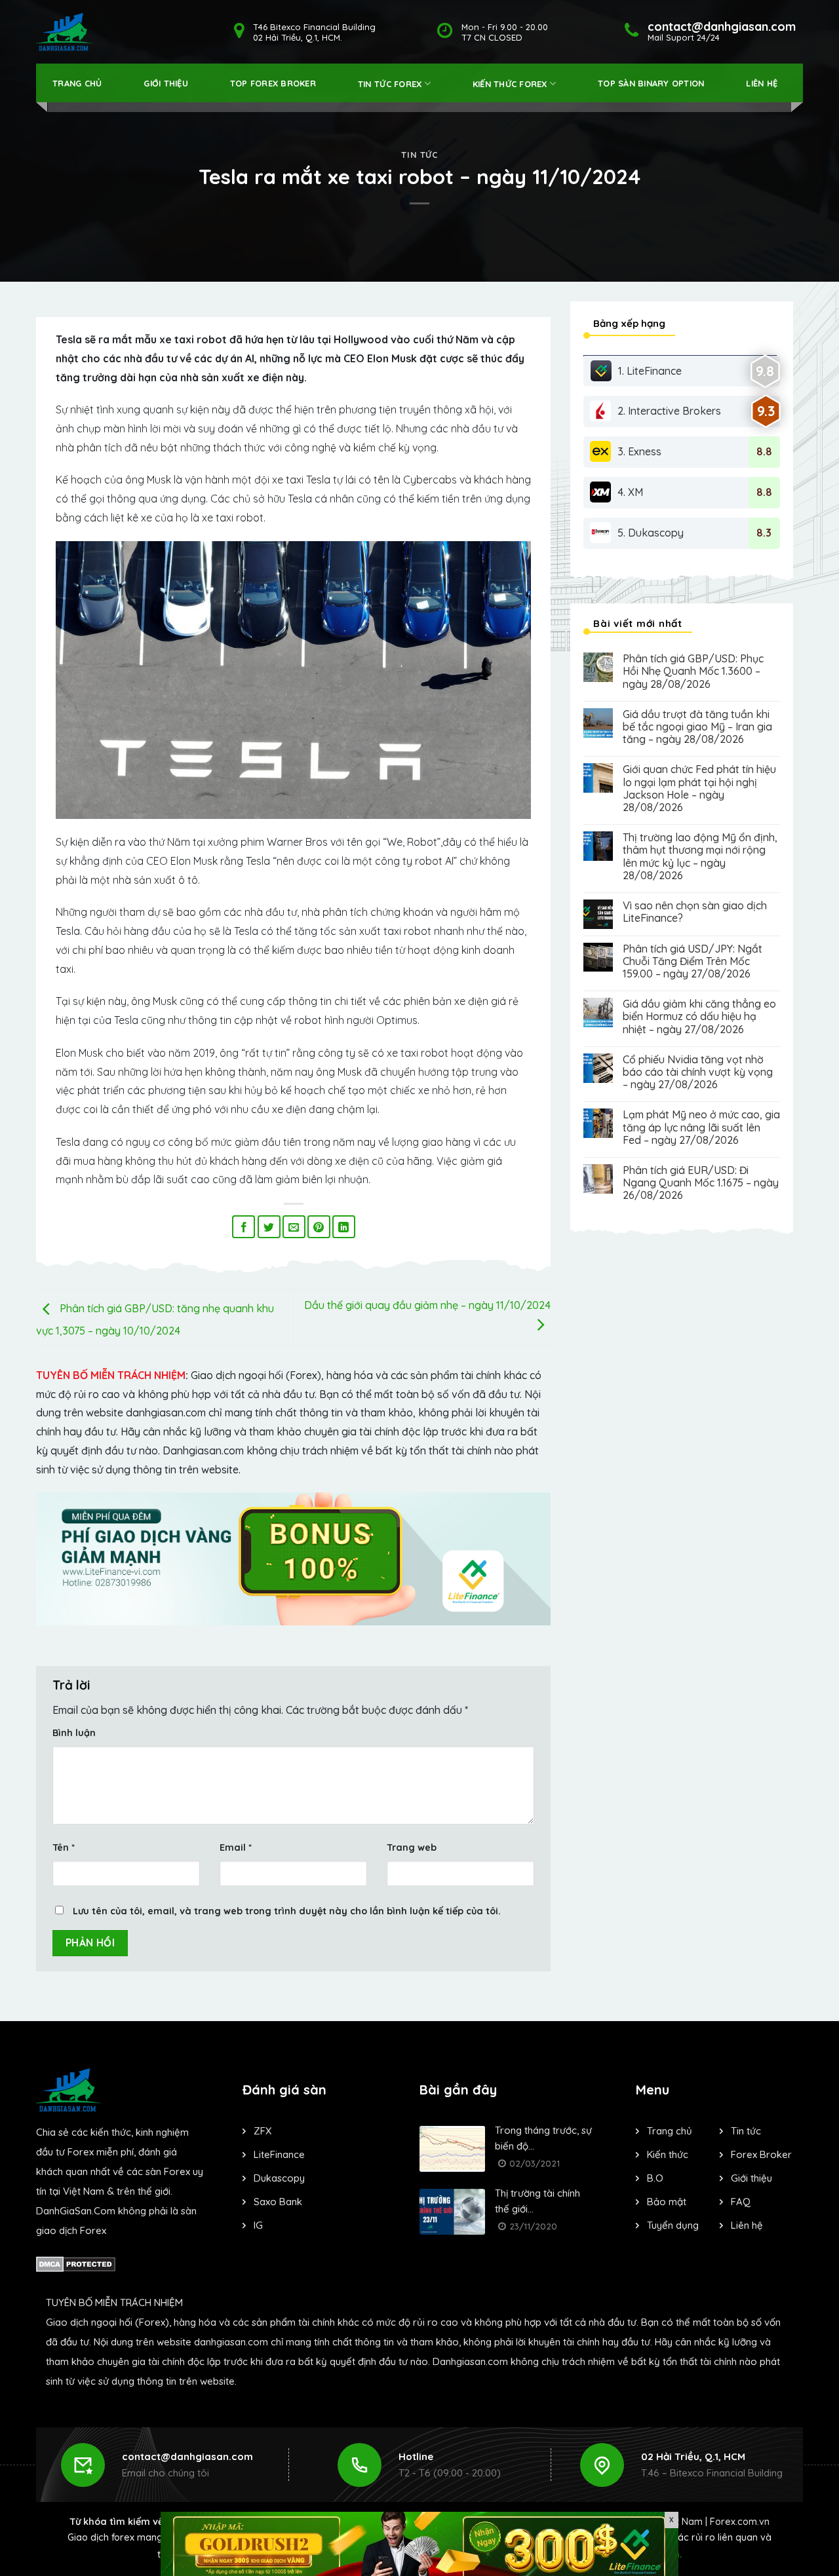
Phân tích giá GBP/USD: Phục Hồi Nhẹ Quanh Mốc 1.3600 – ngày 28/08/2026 (693, 671)
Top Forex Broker (273, 83)
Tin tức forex (390, 84)
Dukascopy (279, 2178)
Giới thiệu (166, 83)
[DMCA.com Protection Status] (76, 2263)
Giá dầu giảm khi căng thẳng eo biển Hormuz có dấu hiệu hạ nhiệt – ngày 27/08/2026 (699, 1016)
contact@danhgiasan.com (187, 2456)
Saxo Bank (278, 2202)
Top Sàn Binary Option (651, 83)
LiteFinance (279, 2154)
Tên (64, 1847)
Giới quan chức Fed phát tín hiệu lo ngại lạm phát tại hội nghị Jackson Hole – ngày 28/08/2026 (699, 788)
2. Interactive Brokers (669, 411)
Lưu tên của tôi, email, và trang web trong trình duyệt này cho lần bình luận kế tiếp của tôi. (287, 1911)
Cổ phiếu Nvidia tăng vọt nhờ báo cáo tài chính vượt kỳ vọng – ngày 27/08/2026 (698, 1072)
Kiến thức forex (510, 84)
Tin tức (419, 155)
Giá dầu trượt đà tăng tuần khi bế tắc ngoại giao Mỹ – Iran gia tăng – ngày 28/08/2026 (697, 727)
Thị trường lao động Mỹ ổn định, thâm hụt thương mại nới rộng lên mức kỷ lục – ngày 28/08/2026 (700, 857)
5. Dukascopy (651, 533)
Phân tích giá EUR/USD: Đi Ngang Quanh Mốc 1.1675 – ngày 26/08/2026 (701, 1183)
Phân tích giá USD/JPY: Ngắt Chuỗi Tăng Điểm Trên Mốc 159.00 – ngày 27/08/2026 (693, 961)
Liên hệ (762, 83)
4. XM (630, 492)
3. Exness (639, 451)
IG (258, 2225)
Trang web (412, 1847)
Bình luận (74, 1733)
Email (236, 1847)
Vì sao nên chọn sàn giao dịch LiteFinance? (695, 912)
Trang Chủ (77, 83)
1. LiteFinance (650, 371)
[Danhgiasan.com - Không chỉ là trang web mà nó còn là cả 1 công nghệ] (65, 32)
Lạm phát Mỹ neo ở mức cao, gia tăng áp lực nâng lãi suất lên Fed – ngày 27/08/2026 (701, 1127)
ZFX (263, 2131)
